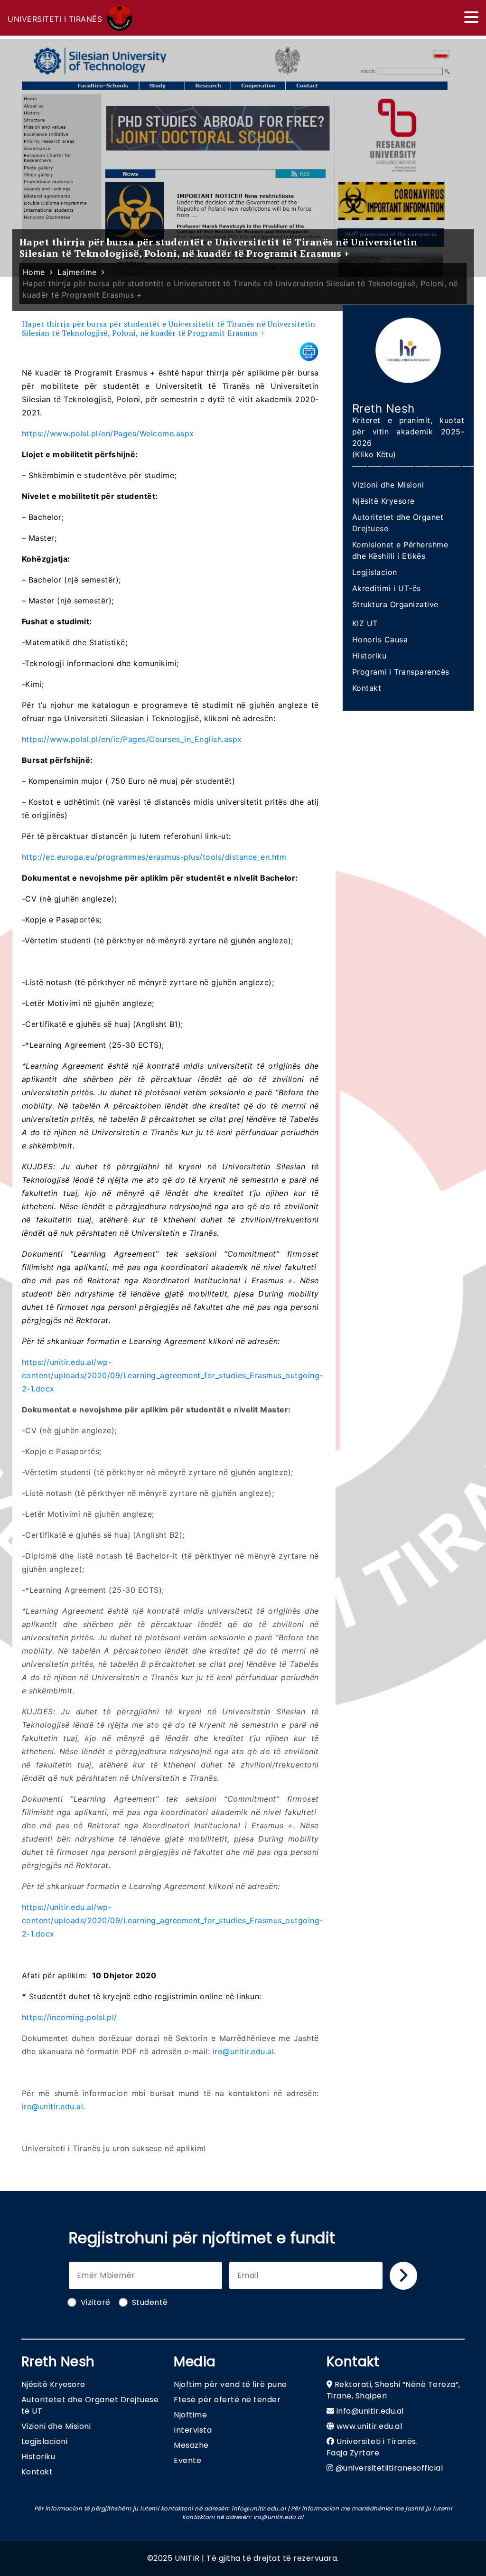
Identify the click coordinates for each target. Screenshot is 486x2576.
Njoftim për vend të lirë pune (230, 2384)
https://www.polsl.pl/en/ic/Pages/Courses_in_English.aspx (132, 739)
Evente (187, 2460)
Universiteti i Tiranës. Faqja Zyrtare (372, 2447)
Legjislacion (375, 572)
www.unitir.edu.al (369, 2426)
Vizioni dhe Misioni (388, 485)
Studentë (150, 2302)
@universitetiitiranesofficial (389, 2468)
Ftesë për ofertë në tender (227, 2400)
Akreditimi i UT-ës (387, 588)
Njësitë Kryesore (383, 501)
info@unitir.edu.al (370, 2411)
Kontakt (367, 688)
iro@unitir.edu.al (243, 2051)
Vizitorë (96, 2302)
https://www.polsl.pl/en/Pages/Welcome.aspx (108, 433)
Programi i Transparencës (401, 672)
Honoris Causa (380, 639)
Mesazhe (191, 2445)
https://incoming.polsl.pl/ (70, 2017)
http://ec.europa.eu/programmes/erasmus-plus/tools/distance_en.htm (154, 857)
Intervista (193, 2430)
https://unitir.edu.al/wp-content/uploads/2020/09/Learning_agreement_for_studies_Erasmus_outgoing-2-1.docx (173, 1375)
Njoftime (190, 2415)
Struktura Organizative (395, 604)
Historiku (369, 656)
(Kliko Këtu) (374, 454)
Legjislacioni (45, 2441)
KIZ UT (365, 623)
